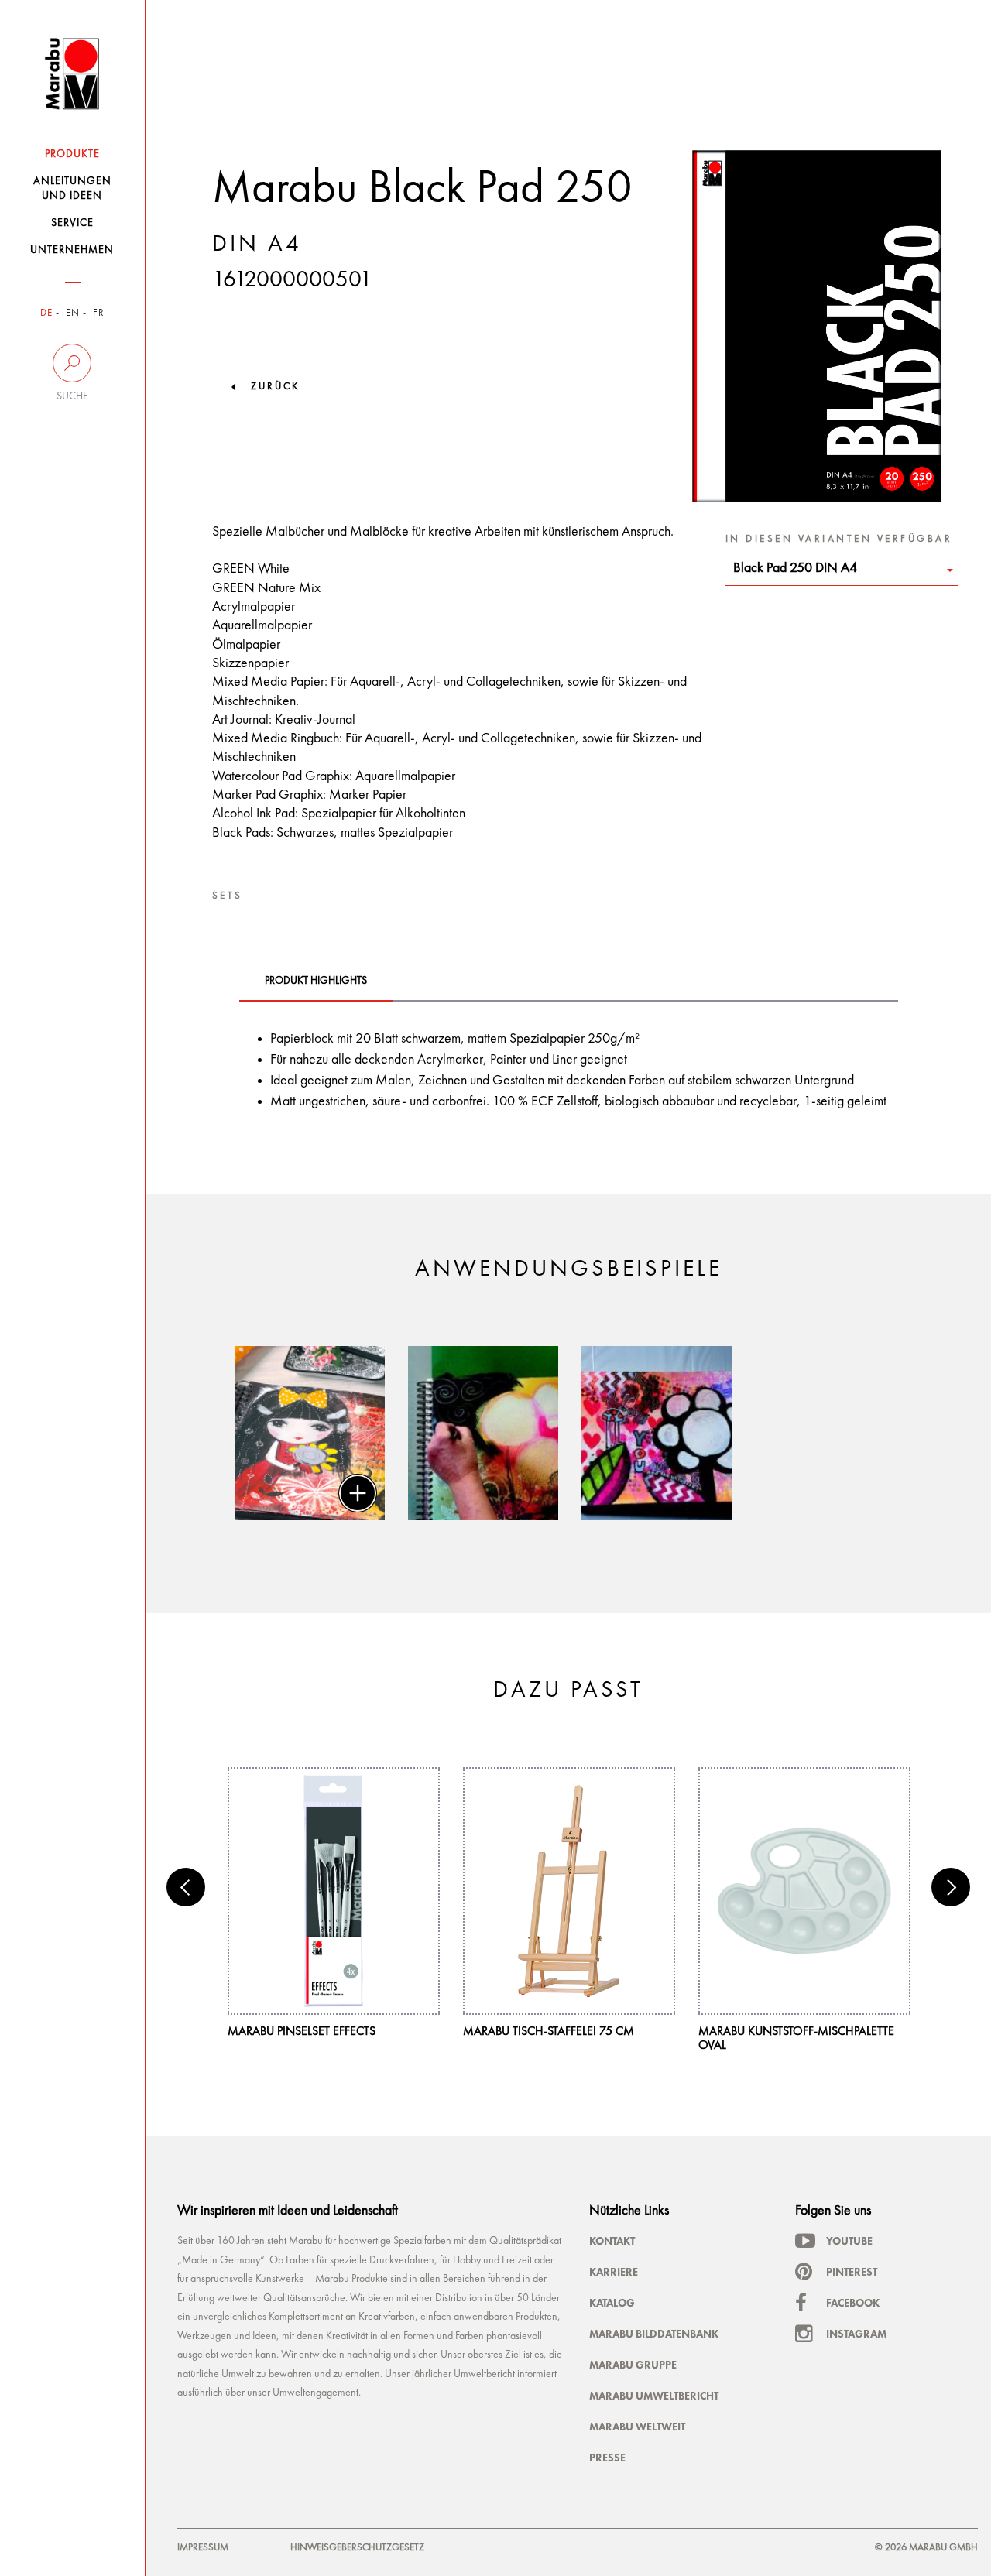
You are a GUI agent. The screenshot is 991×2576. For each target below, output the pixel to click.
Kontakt (612, 2241)
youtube (849, 2241)
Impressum (203, 2548)
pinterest (852, 2272)
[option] (310, 1433)
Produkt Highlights (316, 981)
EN (73, 313)
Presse (607, 2458)
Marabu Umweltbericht (654, 2396)
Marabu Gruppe (633, 2365)
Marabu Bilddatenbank (654, 2334)
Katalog (612, 2303)
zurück (275, 387)
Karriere (614, 2272)
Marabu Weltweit (637, 2427)
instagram (856, 2334)
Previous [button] (186, 1887)
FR (99, 313)
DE (46, 313)
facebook (853, 2303)
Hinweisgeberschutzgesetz (357, 2548)
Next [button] (951, 1887)
